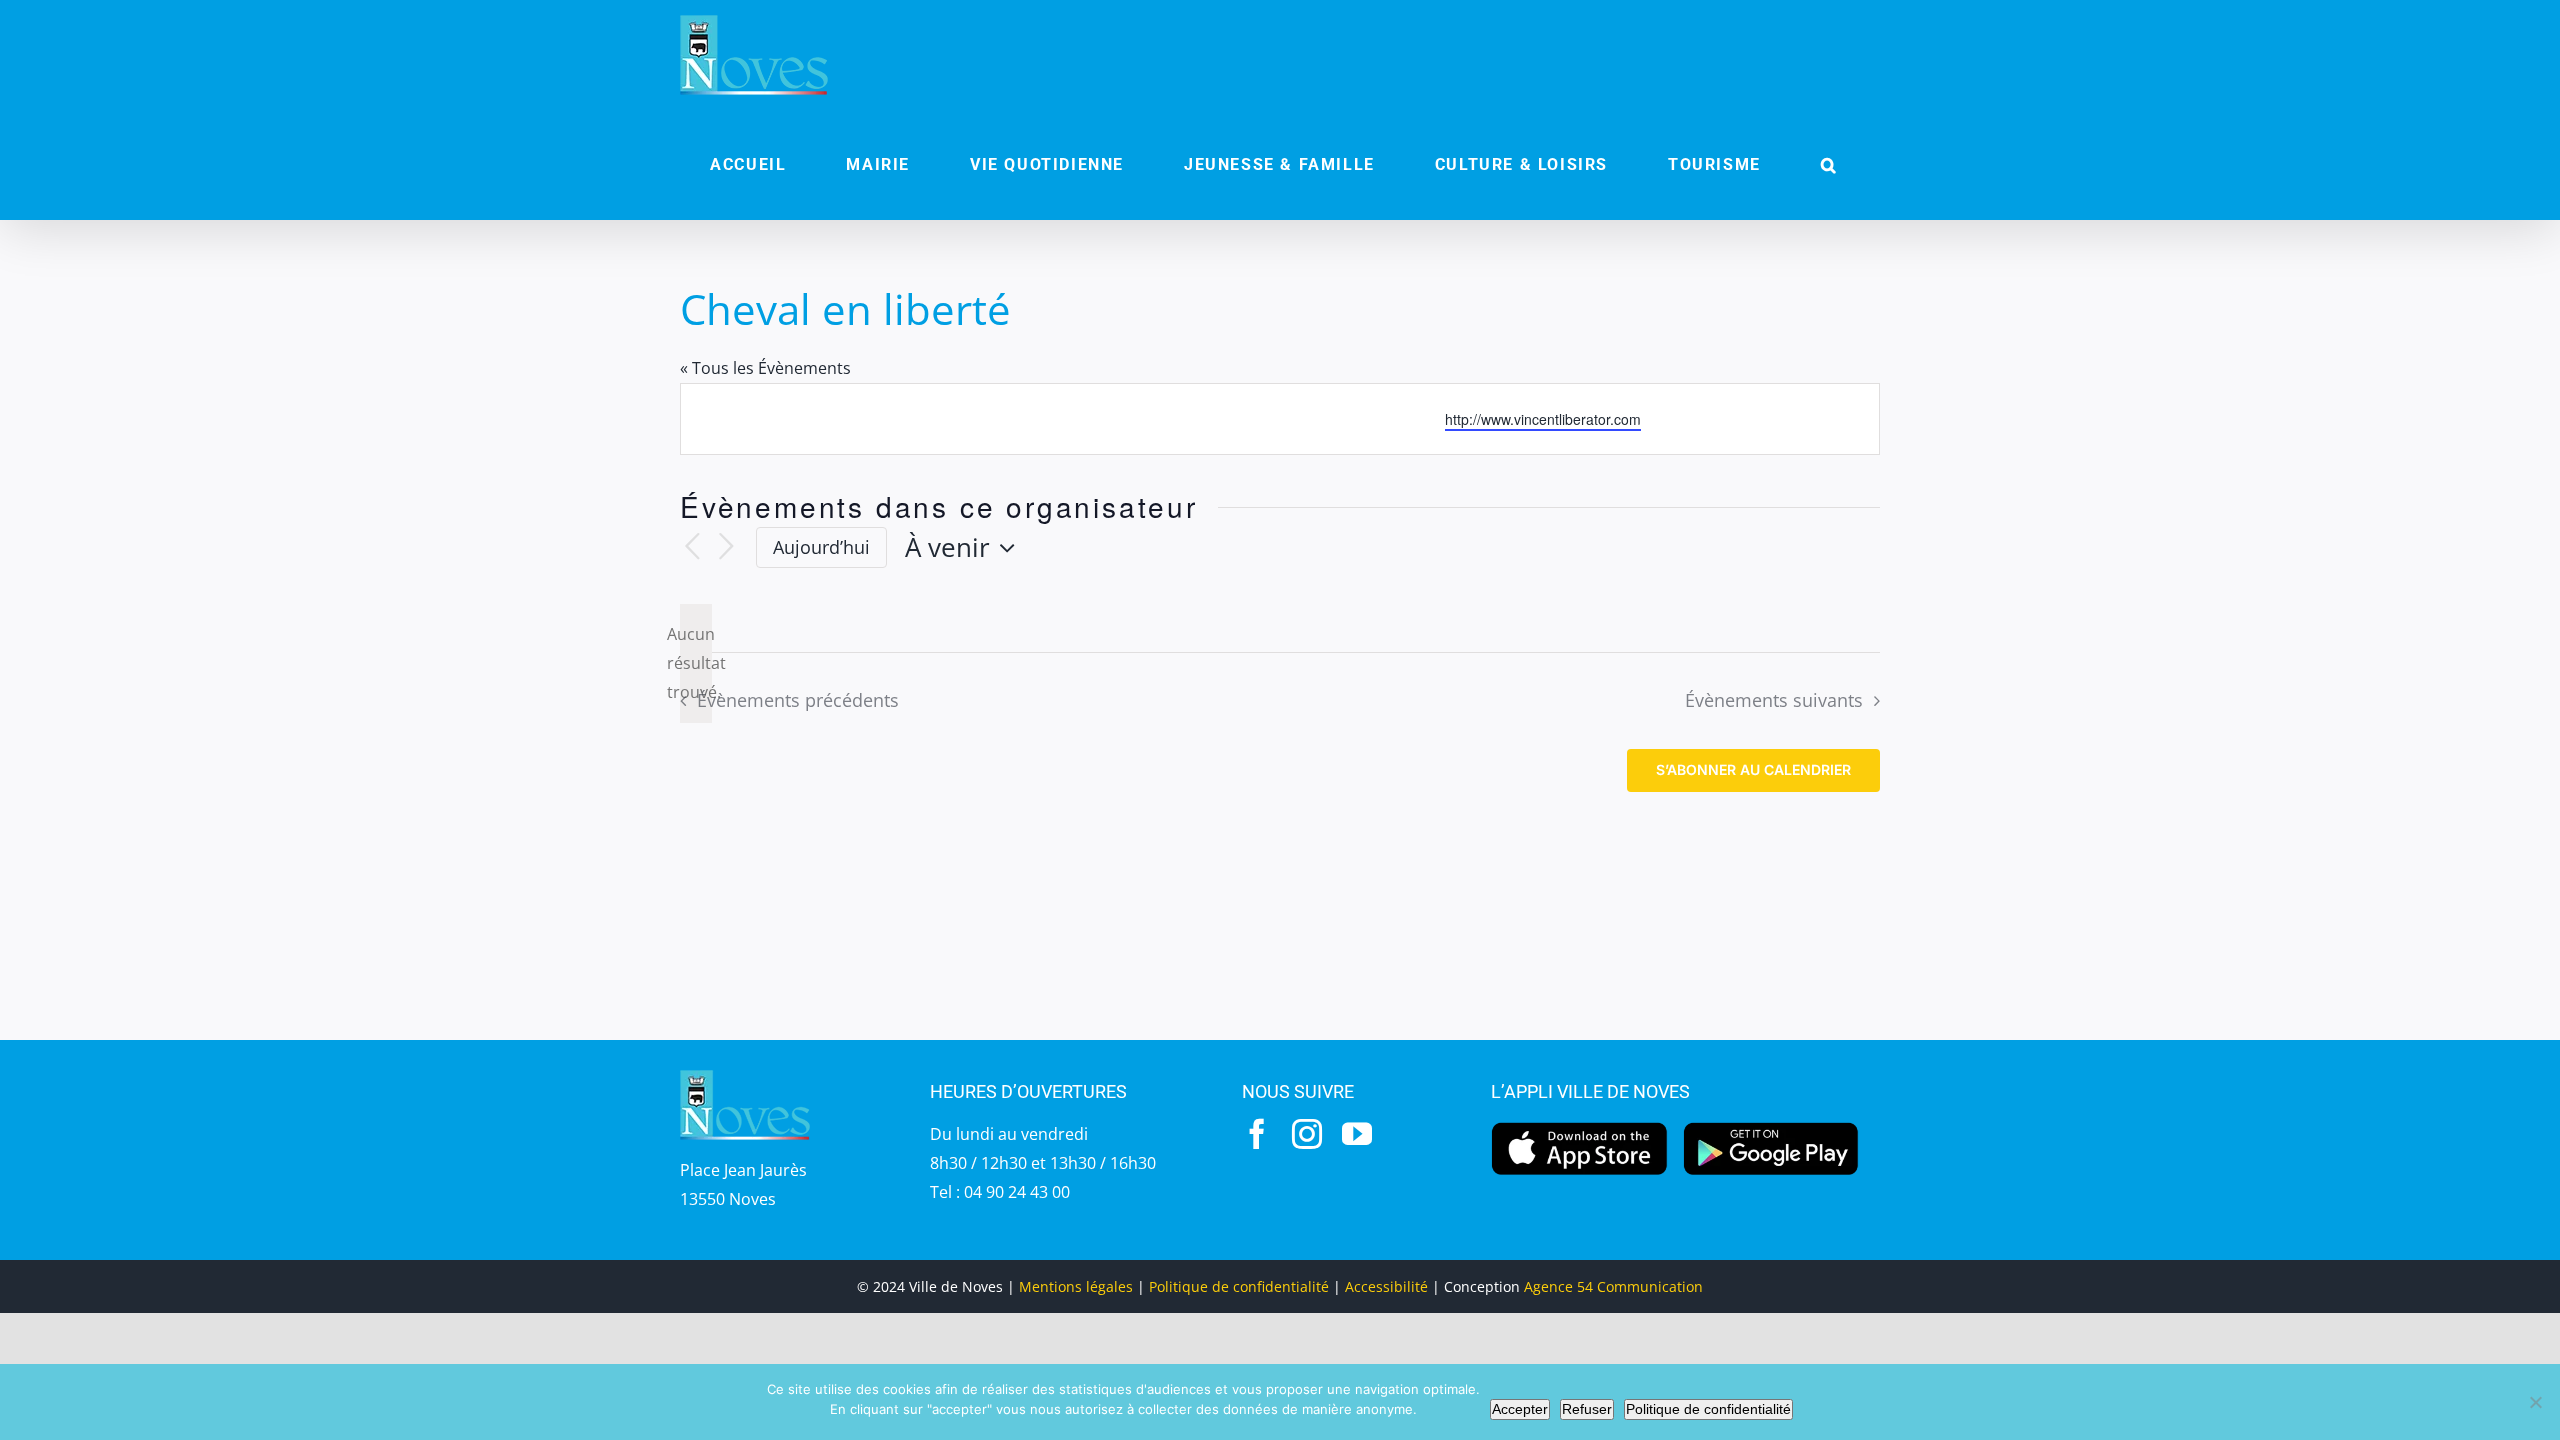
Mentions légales (1076, 1286)
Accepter (1520, 1409)
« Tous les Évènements (765, 368)
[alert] (696, 663)
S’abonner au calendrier (1753, 770)
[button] (1829, 165)
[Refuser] (2535, 1402)
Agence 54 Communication (1613, 1286)
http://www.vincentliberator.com (1543, 419)
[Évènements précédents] (692, 547)
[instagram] (1307, 1134)
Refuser (1587, 1409)
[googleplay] (1771, 1127)
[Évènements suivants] (726, 547)
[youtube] (1357, 1134)
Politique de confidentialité (1239, 1286)
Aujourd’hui (821, 547)
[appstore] (1579, 1127)
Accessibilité (1386, 1286)
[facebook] (1257, 1134)
